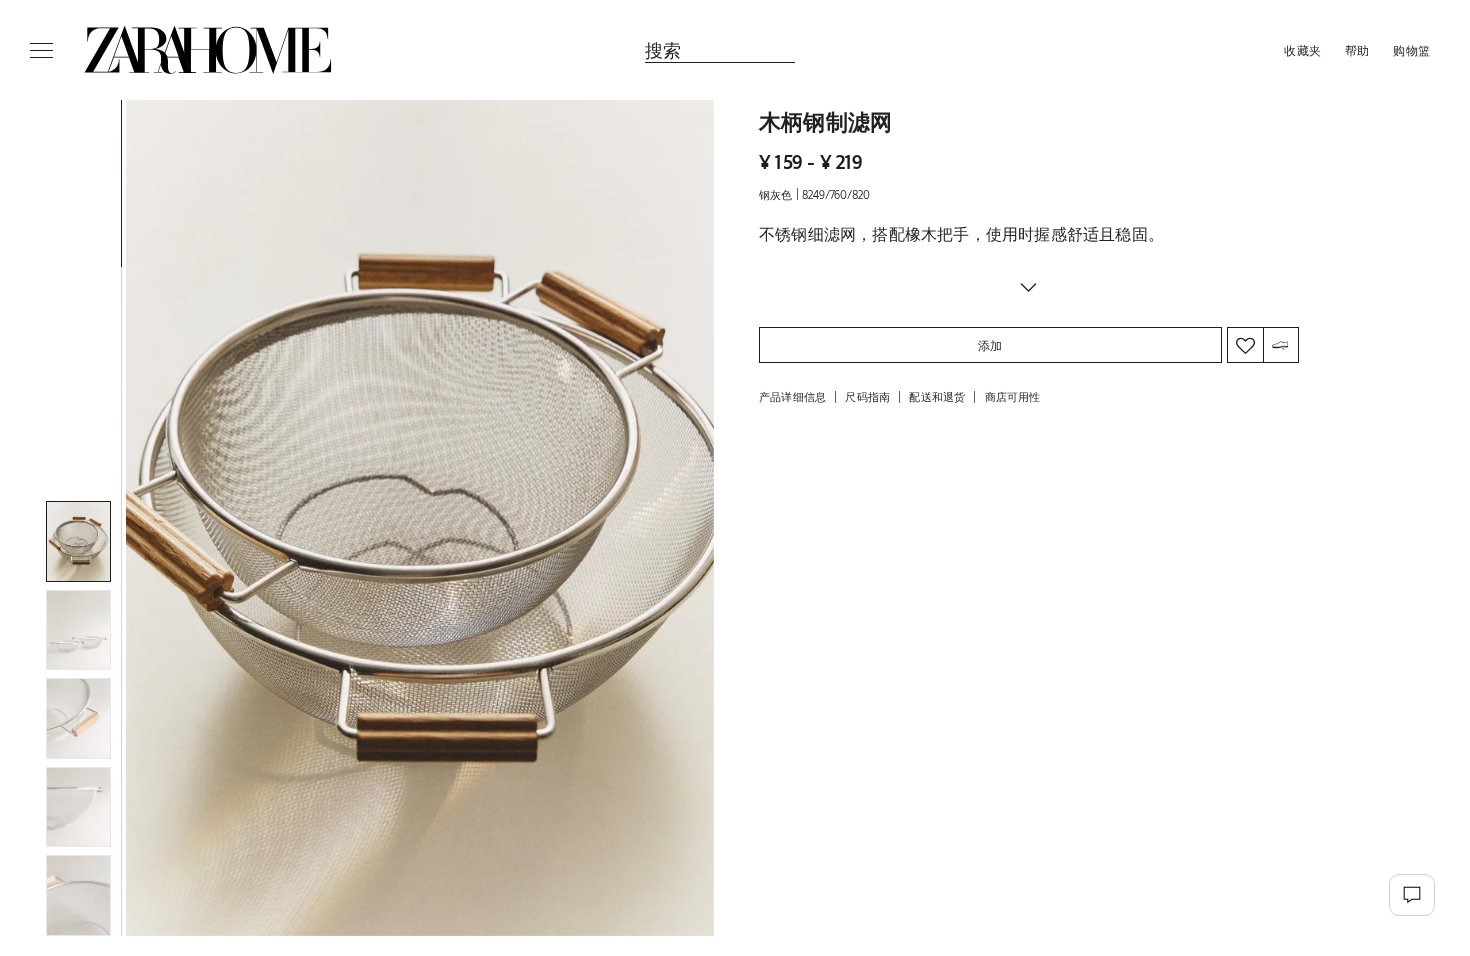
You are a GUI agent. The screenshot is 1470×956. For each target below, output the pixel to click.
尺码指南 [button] (867, 396)
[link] (208, 50)
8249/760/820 (836, 194)
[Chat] (1412, 895)
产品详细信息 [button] (792, 396)
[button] (420, 518)
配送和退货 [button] (937, 396)
